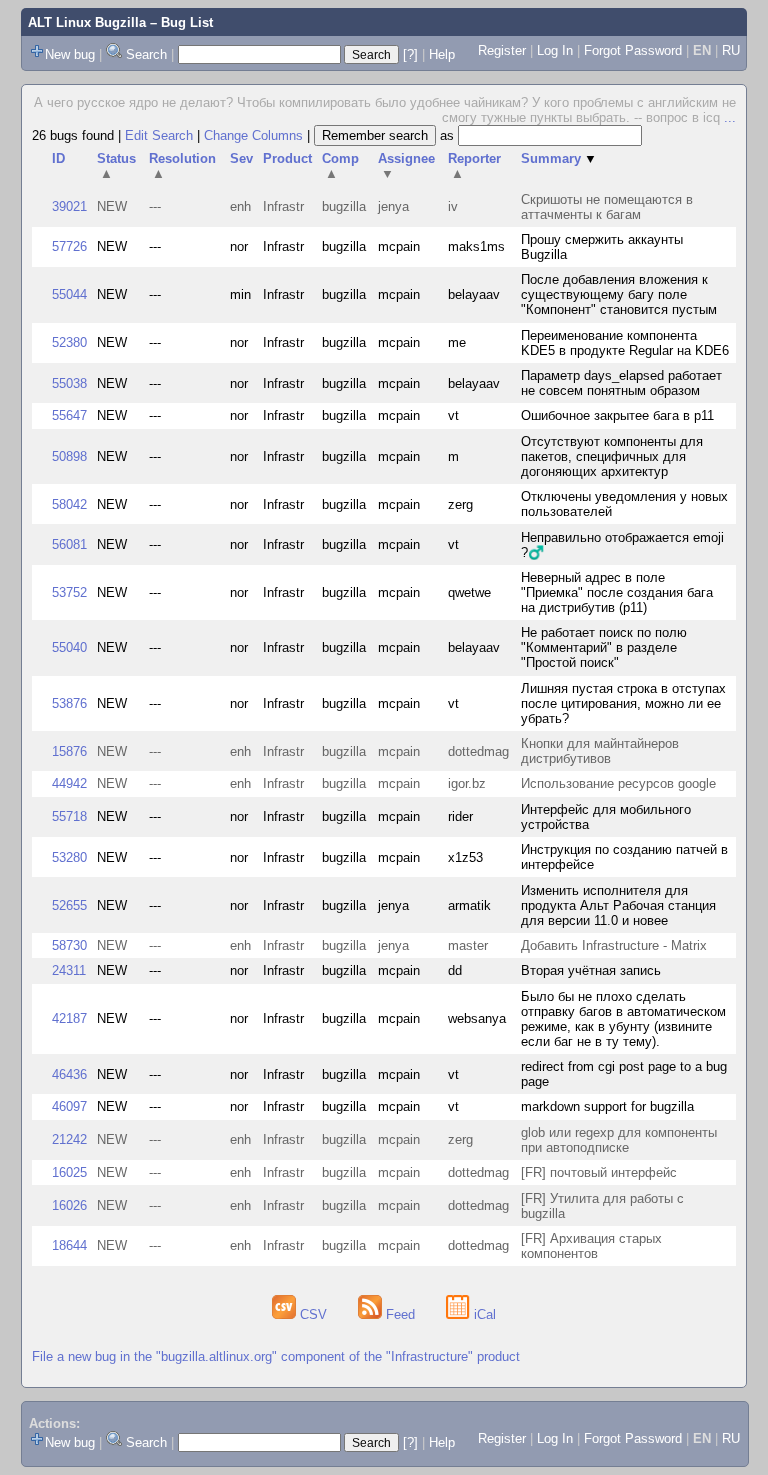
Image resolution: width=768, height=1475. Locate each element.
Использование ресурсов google (618, 783)
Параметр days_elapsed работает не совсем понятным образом (621, 383)
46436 (69, 1074)
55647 (69, 415)
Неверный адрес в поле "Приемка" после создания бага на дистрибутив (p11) (617, 592)
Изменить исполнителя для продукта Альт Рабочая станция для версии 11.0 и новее (618, 905)
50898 (69, 456)
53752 (69, 592)
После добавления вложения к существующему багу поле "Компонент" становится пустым (619, 294)
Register (502, 50)
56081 (69, 544)
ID (58, 158)
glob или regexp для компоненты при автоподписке (619, 1140)
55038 (69, 383)
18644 (69, 1245)
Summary (559, 158)
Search (146, 54)
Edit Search (159, 135)
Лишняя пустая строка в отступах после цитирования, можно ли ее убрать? (623, 703)
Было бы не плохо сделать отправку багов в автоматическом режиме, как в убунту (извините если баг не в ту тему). (623, 1019)
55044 (69, 294)
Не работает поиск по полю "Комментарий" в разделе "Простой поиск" (604, 647)
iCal (483, 1314)
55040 (69, 647)
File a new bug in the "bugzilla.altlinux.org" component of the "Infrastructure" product (276, 1356)
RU (731, 50)
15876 (69, 751)
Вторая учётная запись (591, 970)
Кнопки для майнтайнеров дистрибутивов (600, 751)
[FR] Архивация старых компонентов (591, 1246)
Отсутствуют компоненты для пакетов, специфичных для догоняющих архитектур (612, 456)
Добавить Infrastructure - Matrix (614, 945)
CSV (313, 1314)
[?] (410, 54)
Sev (241, 158)
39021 (69, 206)
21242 (69, 1139)
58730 (69, 945)
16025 (69, 1172)
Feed (400, 1314)
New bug (70, 54)
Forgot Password (633, 50)
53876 (69, 703)
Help (442, 54)
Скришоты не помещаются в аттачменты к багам (607, 207)
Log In (555, 50)
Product (287, 158)
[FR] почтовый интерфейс (599, 1172)
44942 (69, 783)
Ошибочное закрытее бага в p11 (617, 415)
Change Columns (253, 135)
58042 (69, 504)
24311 (69, 970)
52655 (69, 905)
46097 (69, 1106)
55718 (69, 816)
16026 (69, 1205)
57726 (69, 246)
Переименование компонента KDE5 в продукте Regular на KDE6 (625, 343)
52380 (69, 342)
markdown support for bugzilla (607, 1106)
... (730, 117)
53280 (69, 857)
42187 (69, 1018)
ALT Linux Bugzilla (87, 22)
